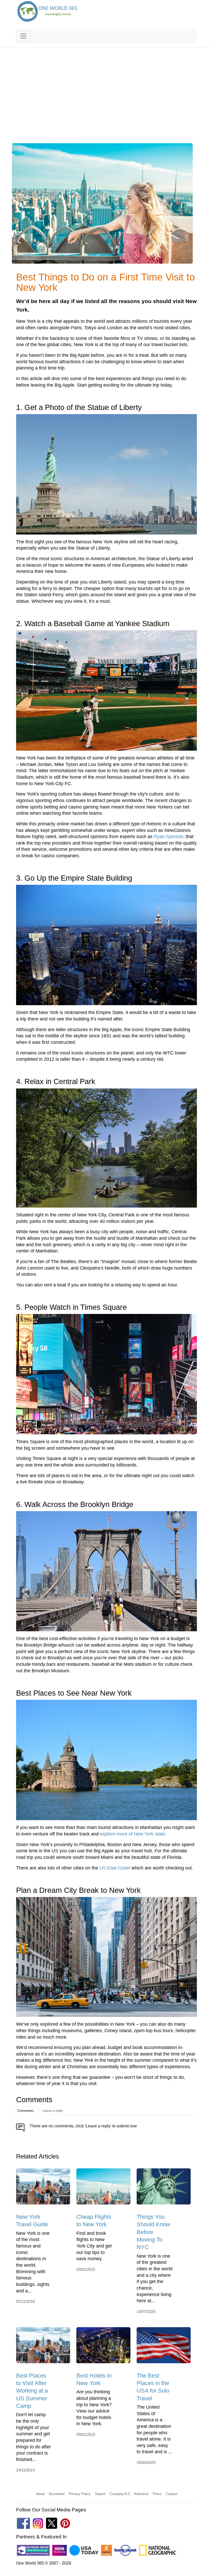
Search (100, 2494)
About (40, 2494)
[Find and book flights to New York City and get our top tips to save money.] (103, 2188)
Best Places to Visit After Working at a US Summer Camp (32, 2391)
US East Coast (115, 1868)
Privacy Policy (80, 2494)
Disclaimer (57, 2494)
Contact (172, 2494)
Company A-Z (120, 2494)
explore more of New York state (132, 1834)
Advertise (141, 2494)
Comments (26, 2111)
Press (157, 2494)
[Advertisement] (106, 99)
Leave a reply (53, 2111)
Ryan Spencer (168, 837)
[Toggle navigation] (23, 36)
